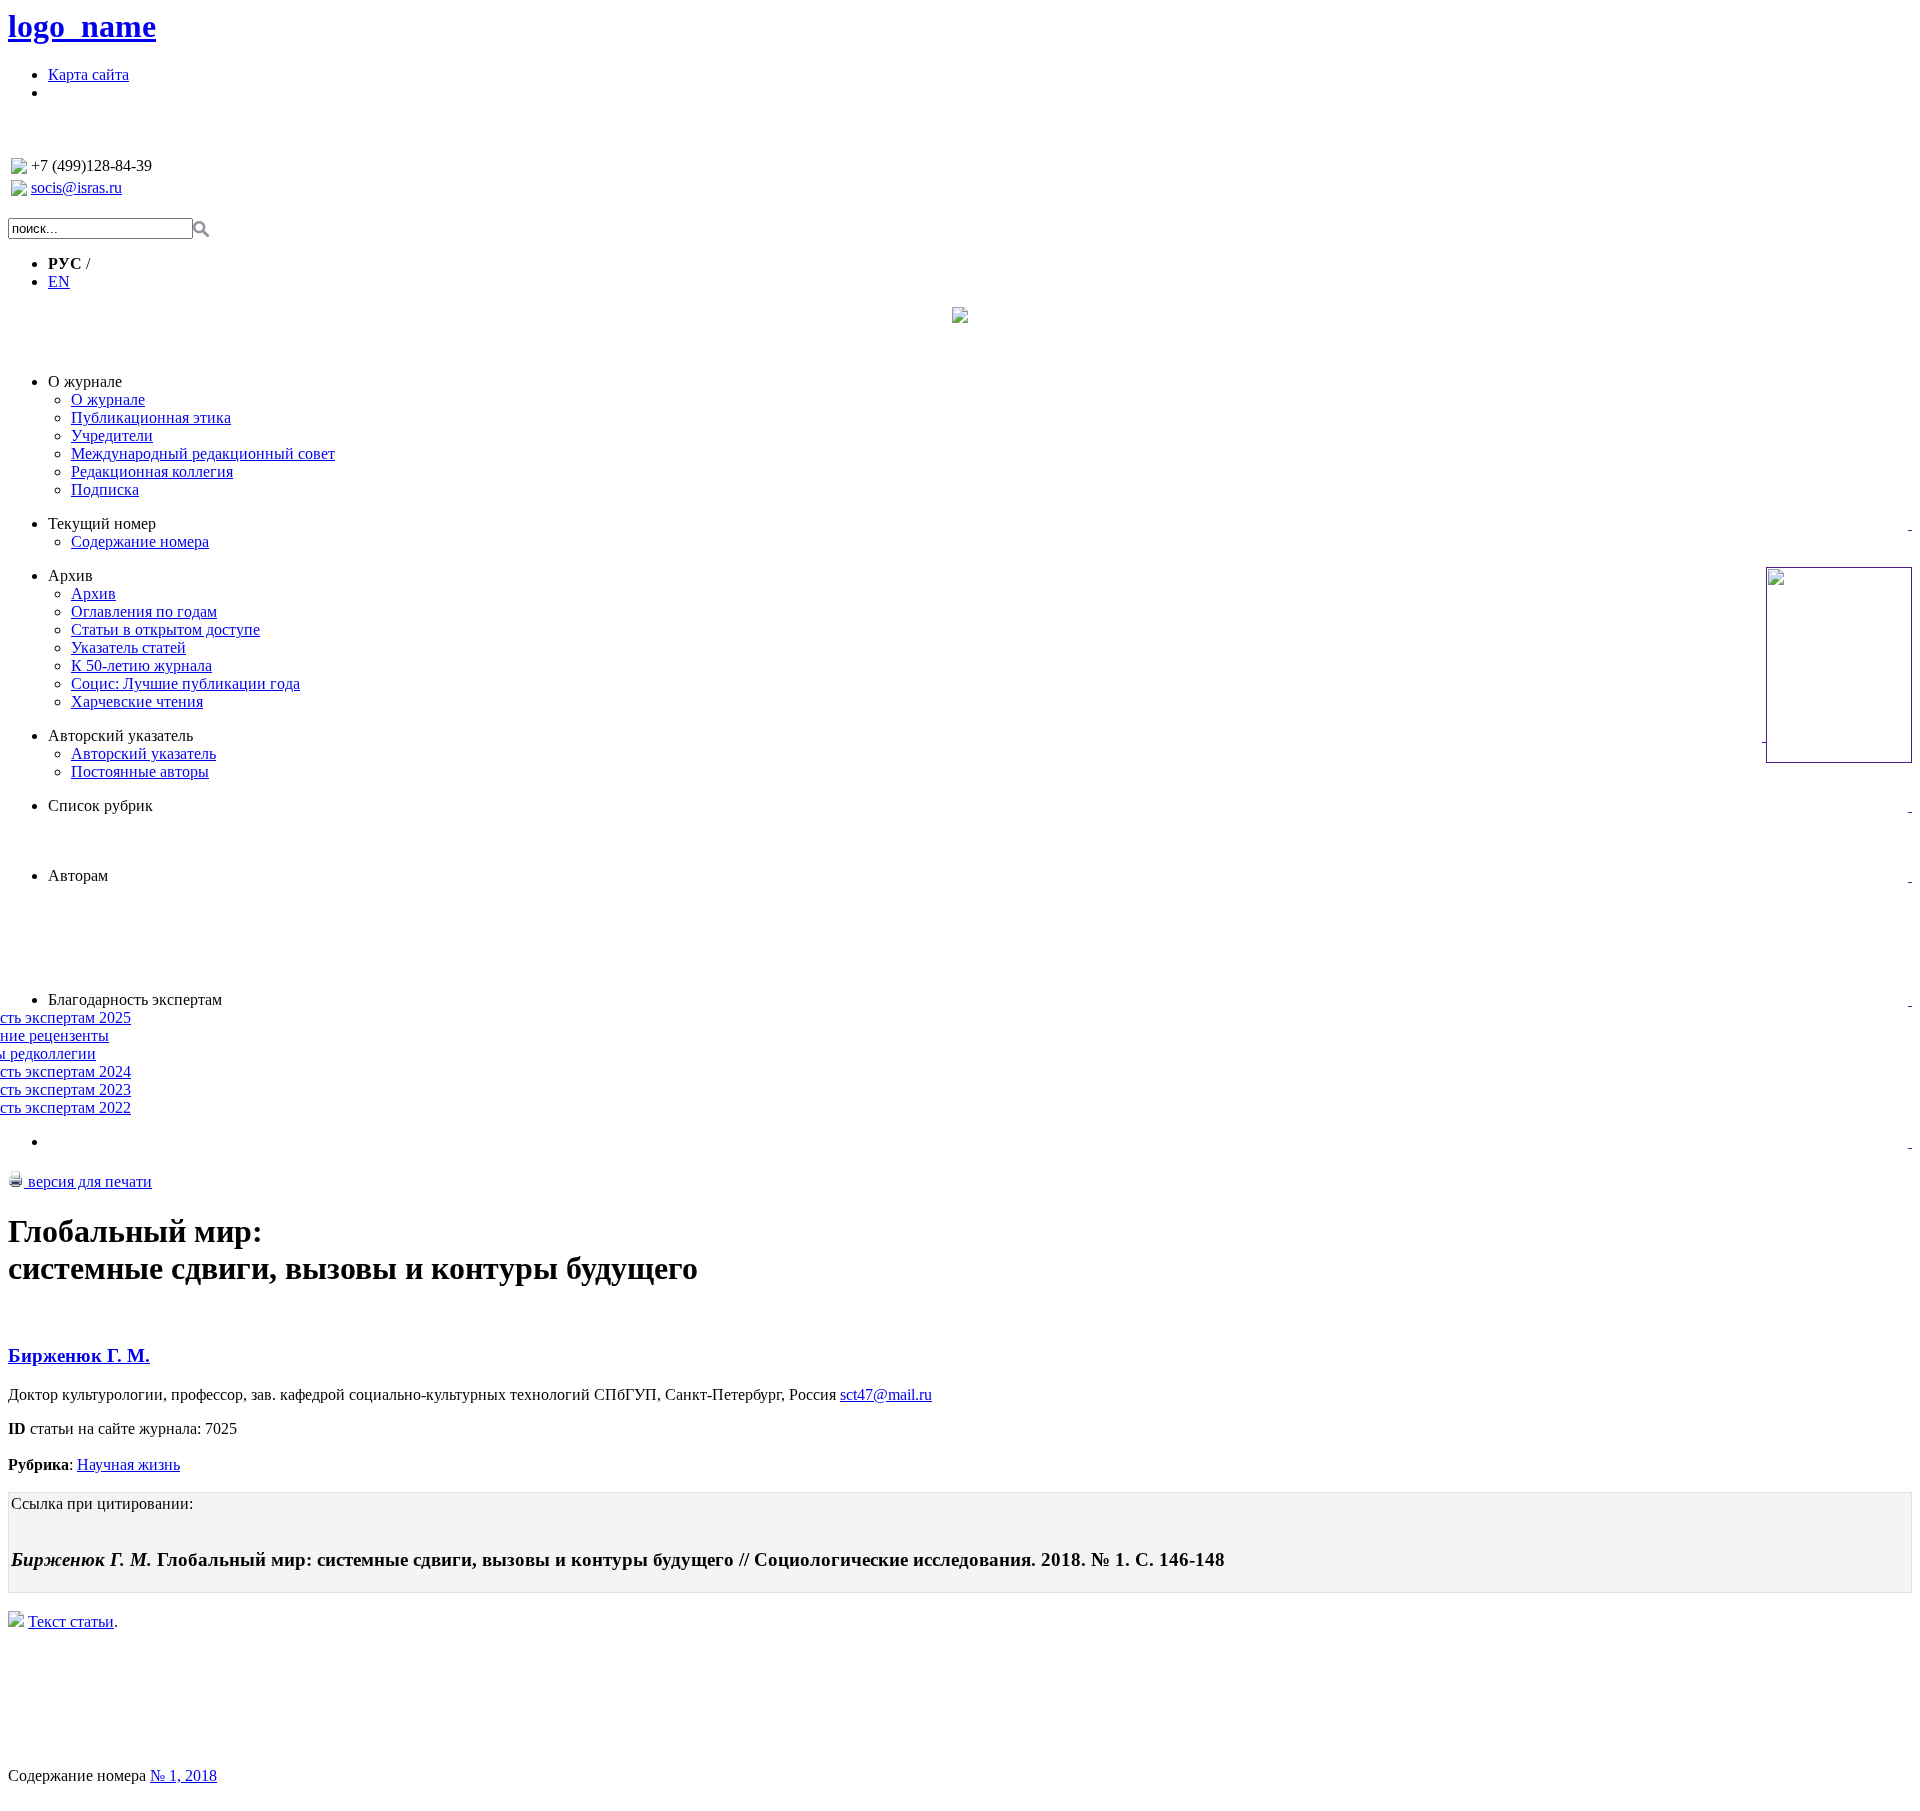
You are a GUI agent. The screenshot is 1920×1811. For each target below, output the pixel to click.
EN (59, 281)
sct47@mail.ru (886, 1394)
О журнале (85, 381)
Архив (70, 575)
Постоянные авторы (140, 771)
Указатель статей (128, 647)
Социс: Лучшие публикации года (185, 683)
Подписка (105, 489)
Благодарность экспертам (135, 999)
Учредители (112, 435)
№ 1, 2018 (183, 1775)
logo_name (82, 26)
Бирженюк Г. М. (79, 1355)
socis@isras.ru (76, 187)
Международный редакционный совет (203, 453)
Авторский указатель (120, 735)
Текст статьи (71, 1621)
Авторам (78, 875)
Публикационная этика (151, 417)
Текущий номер (102, 523)
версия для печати (88, 1181)
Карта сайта (88, 74)
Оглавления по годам (144, 611)
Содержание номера (140, 541)
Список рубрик (100, 805)
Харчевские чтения (137, 701)
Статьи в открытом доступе (165, 629)
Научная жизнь (128, 1464)
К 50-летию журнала (141, 665)
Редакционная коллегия (152, 471)
